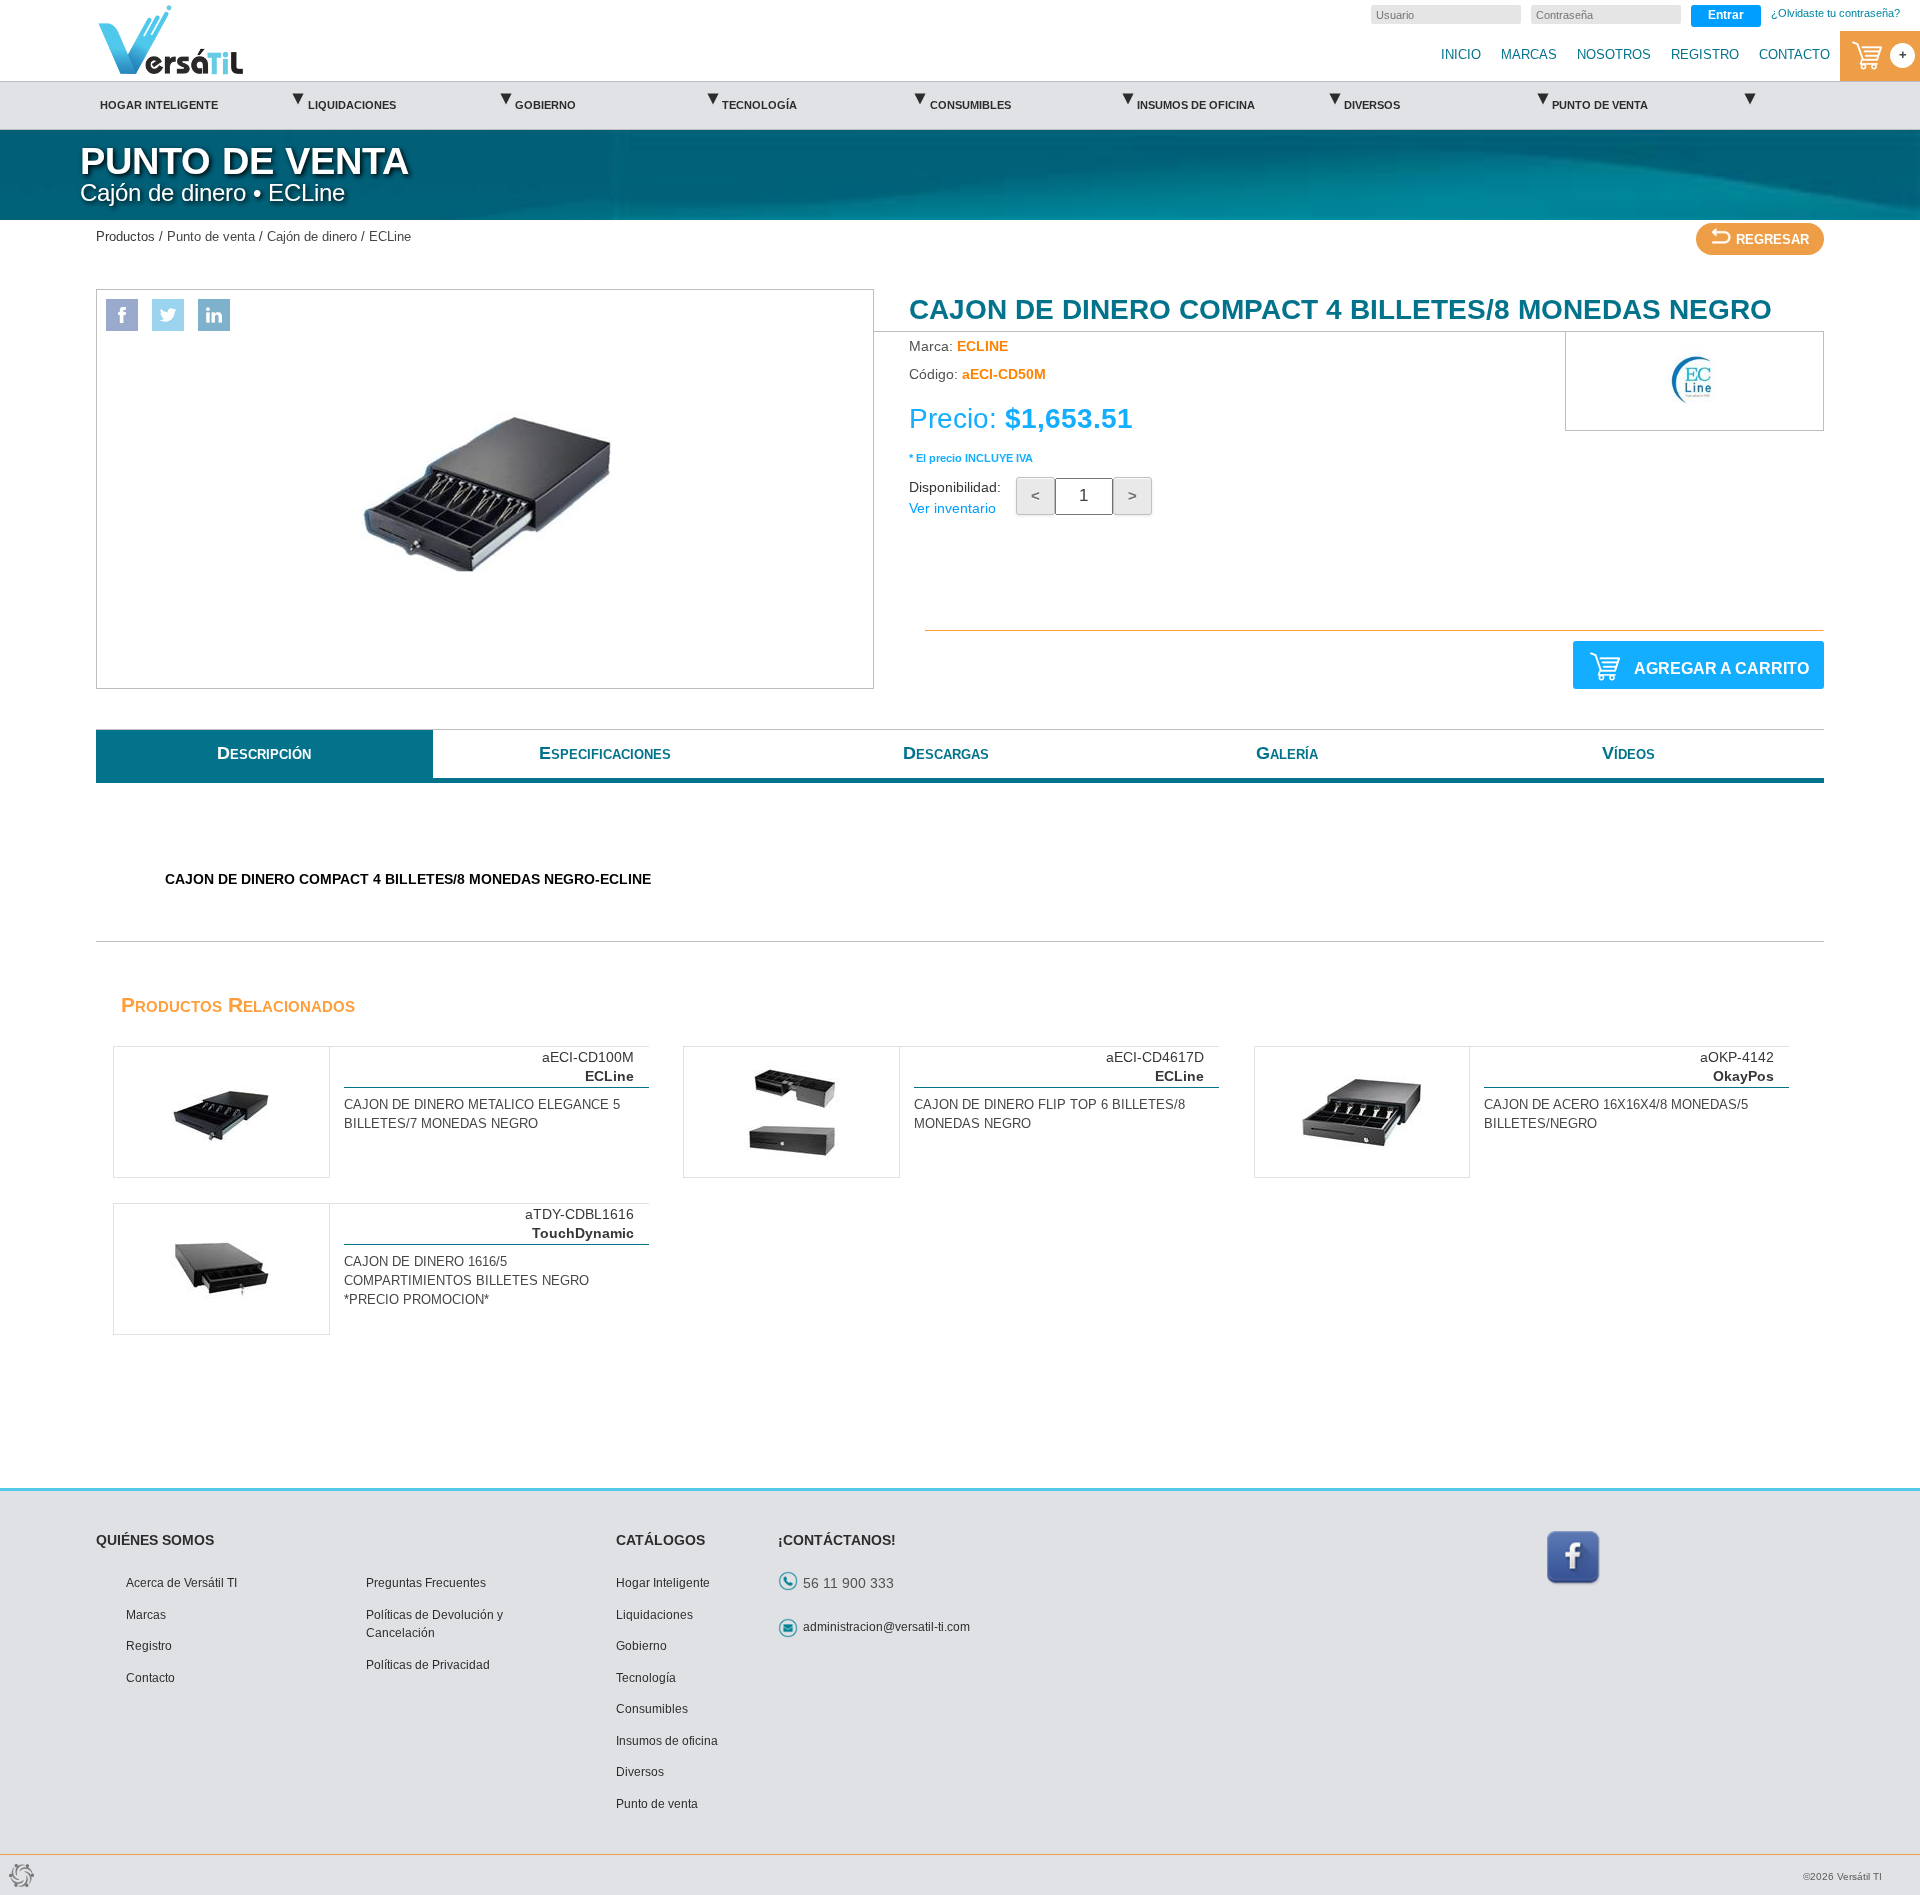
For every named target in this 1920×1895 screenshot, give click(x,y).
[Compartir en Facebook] (122, 315)
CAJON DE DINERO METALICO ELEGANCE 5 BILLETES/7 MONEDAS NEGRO (482, 1114)
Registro (149, 1646)
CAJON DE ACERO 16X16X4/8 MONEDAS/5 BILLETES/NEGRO (1616, 1114)
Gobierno (616, 98)
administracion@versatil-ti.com (886, 1627)
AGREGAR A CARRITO (1721, 668)
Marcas (146, 1615)
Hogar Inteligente (201, 98)
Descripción (264, 753)
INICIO (1461, 55)
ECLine (390, 237)
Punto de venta (1653, 98)
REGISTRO (1705, 55)
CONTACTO (1794, 55)
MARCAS (1529, 55)
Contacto (150, 1678)
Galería (1287, 753)
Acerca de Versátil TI (181, 1583)
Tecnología (823, 98)
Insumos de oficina (1238, 98)
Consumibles (1031, 98)
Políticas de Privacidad (428, 1665)
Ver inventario (952, 508)
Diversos (1445, 98)
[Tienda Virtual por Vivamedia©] (20, 1875)
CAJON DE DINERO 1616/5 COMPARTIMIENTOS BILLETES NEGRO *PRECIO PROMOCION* (466, 1281)
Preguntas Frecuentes (426, 1583)
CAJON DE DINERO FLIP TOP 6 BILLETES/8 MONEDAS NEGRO (1049, 1114)
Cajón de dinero (312, 237)
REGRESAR (1772, 240)
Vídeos (1628, 753)
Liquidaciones (409, 98)
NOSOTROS (1614, 55)
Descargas (946, 753)
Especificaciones (605, 753)
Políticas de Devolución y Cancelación (434, 1624)
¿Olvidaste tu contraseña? (1835, 13)
